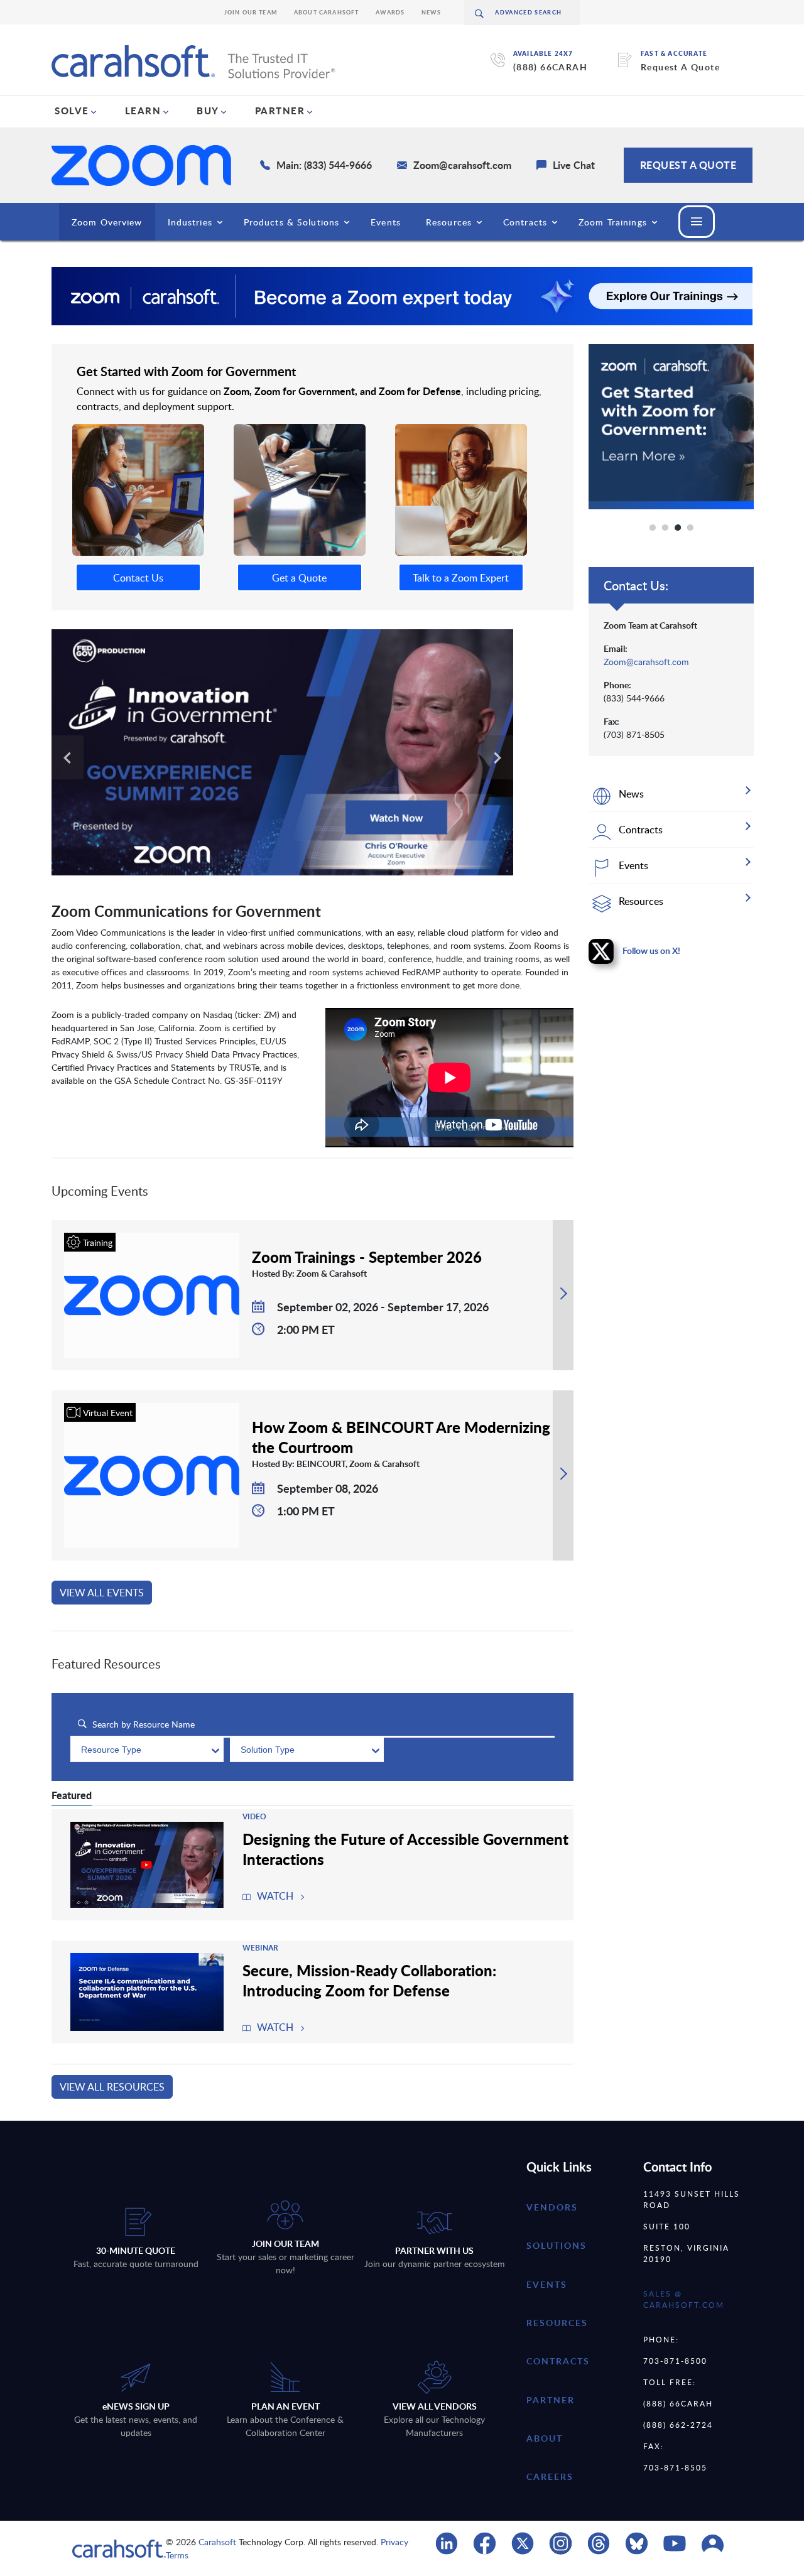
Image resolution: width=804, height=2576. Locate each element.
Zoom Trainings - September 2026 (367, 1257)
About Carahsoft (327, 12)
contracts (558, 2361)
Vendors (552, 2207)
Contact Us (138, 578)
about (545, 2438)
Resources (449, 222)
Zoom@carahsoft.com (646, 662)
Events (386, 222)
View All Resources (112, 2087)
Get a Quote (299, 578)
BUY (208, 111)
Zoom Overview (107, 222)
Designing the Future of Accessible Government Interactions (405, 1849)
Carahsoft (217, 2542)
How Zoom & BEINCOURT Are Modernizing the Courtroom (401, 1437)
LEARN (143, 111)
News (432, 12)
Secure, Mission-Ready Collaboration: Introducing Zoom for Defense (369, 1980)
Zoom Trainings (613, 222)
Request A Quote (680, 67)
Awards (390, 12)
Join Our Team (251, 12)
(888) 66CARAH (550, 67)
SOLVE (72, 111)
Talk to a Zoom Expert (461, 578)
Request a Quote (688, 165)
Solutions (557, 2245)
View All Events (102, 1593)
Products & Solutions (291, 222)
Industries (190, 222)
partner (551, 2399)
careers (550, 2476)
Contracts (525, 222)
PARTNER (280, 111)
